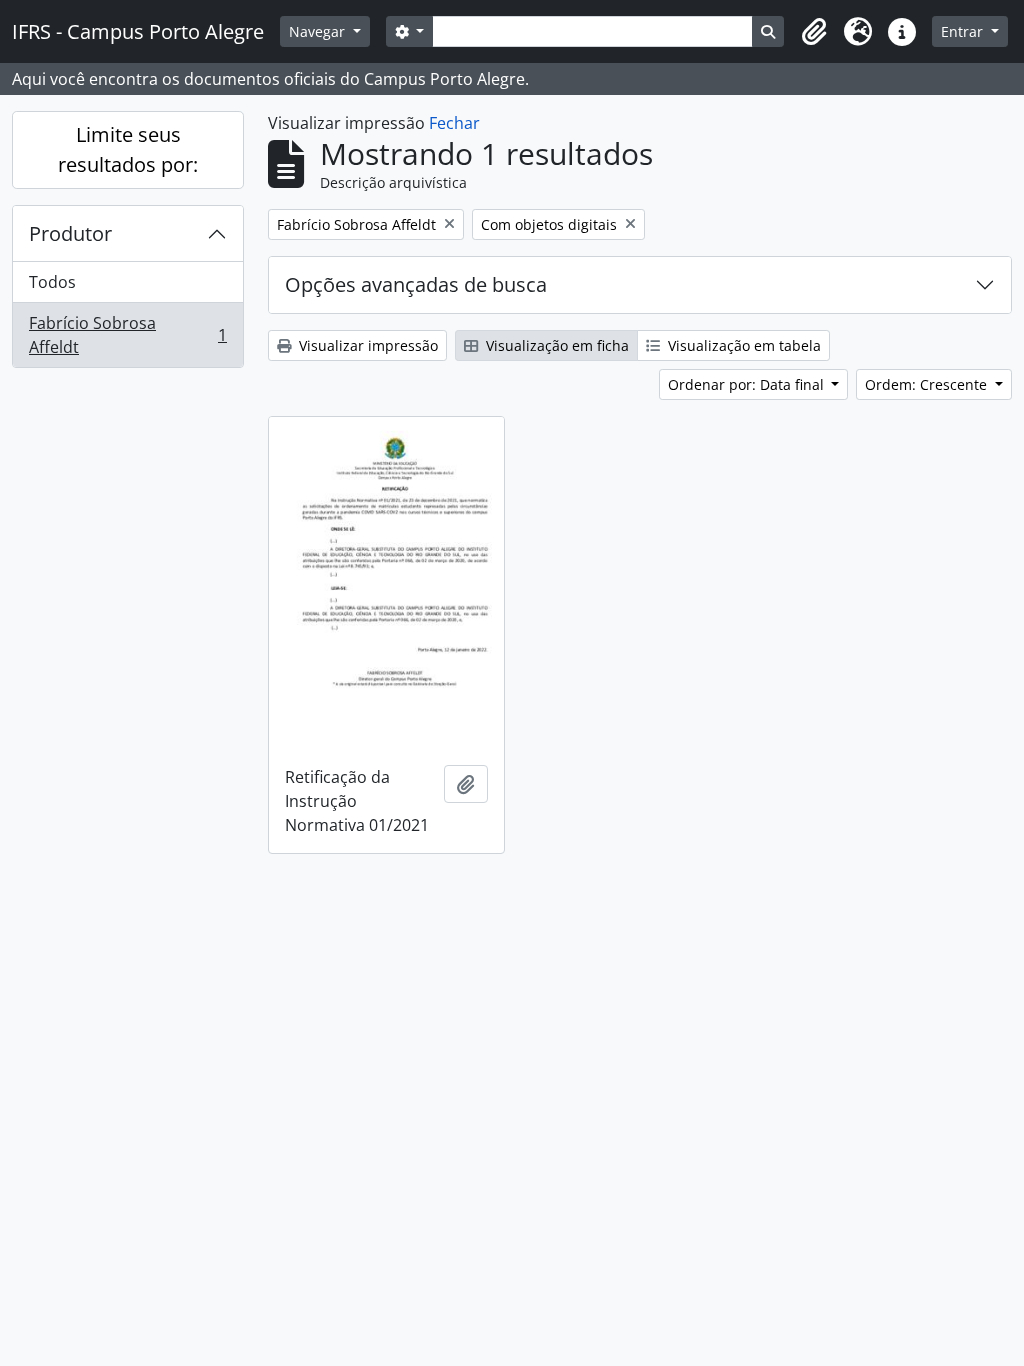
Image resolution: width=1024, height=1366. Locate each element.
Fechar (454, 123)
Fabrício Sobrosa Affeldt (127, 335)
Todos (52, 282)
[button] (814, 32)
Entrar (964, 31)
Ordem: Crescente (928, 384)
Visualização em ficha (555, 345)
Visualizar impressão (366, 345)
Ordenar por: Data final (748, 384)
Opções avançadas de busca (416, 284)
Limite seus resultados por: (128, 149)
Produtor (70, 233)
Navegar (319, 31)
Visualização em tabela (742, 345)
